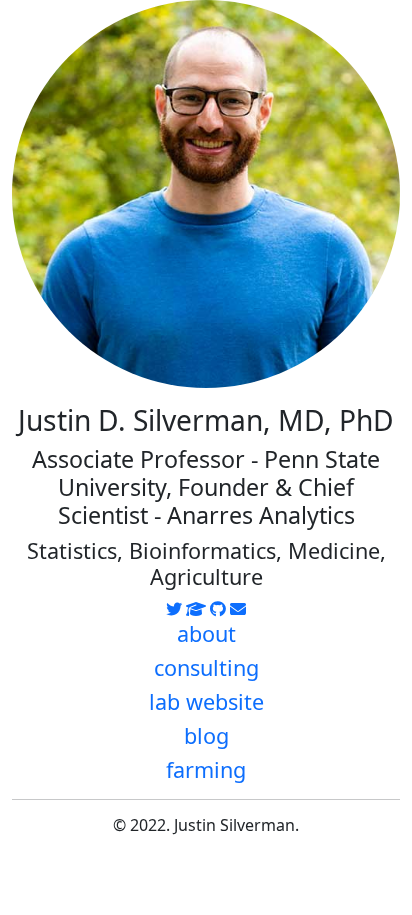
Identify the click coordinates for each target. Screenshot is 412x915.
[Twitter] (174, 609)
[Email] (238, 609)
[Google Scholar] (196, 609)
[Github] (218, 609)
